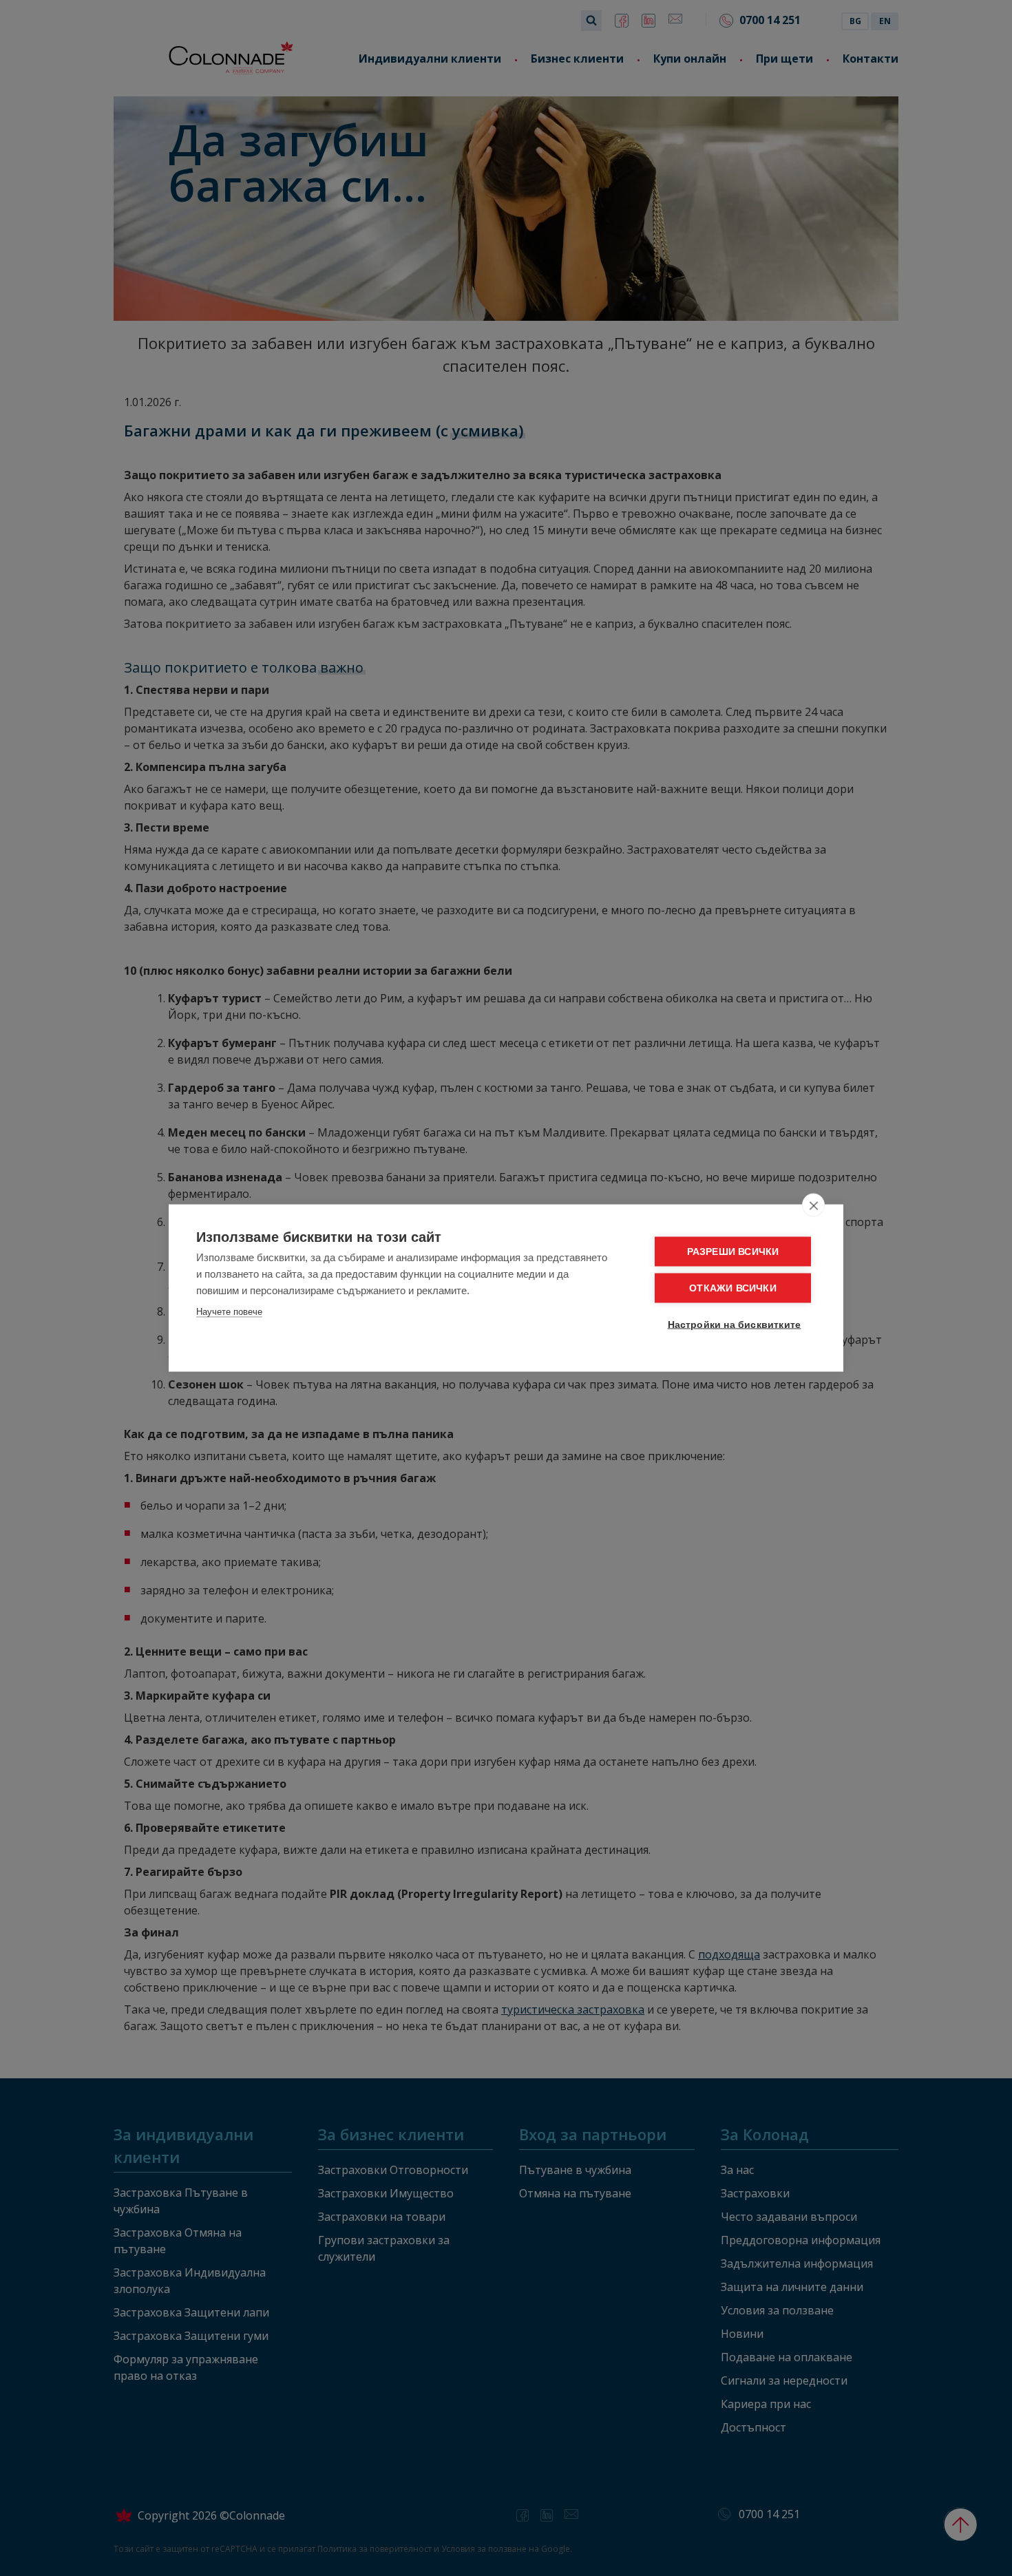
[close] (813, 1205)
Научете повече (229, 1312)
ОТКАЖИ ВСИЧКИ (733, 1288)
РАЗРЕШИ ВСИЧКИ (733, 1252)
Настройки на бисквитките (735, 1325)
